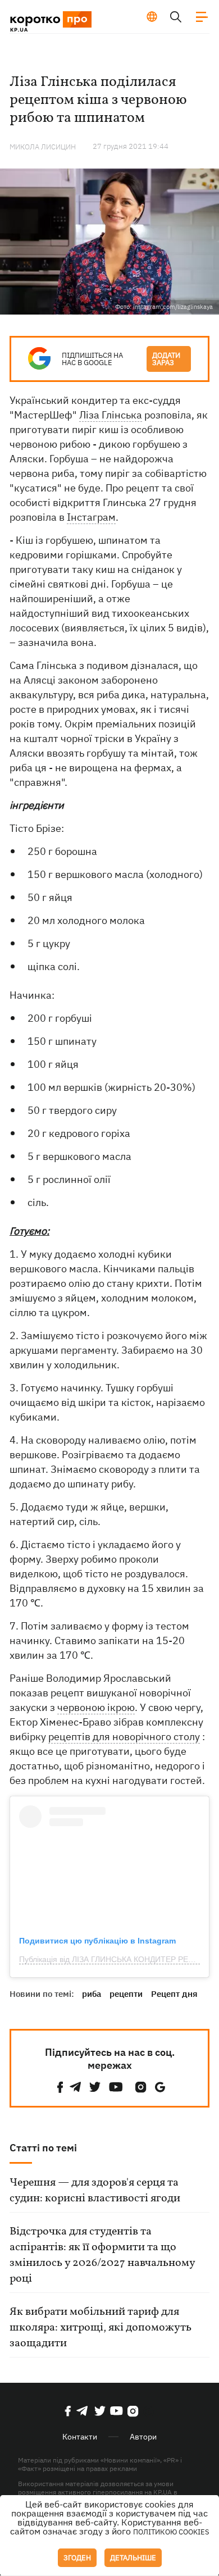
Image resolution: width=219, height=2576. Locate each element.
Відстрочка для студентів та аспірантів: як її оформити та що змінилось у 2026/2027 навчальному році (102, 2255)
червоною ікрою (96, 1707)
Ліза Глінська (111, 415)
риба (92, 1994)
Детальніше (133, 2558)
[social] (60, 2087)
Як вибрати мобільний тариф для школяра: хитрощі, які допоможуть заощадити (101, 2328)
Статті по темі (43, 2148)
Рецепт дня (174, 1994)
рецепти (126, 1994)
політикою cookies (171, 2532)
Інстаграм (91, 517)
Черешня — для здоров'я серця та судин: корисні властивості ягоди (95, 2191)
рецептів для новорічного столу (124, 1737)
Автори (143, 2437)
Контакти (80, 2437)
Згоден (77, 2558)
